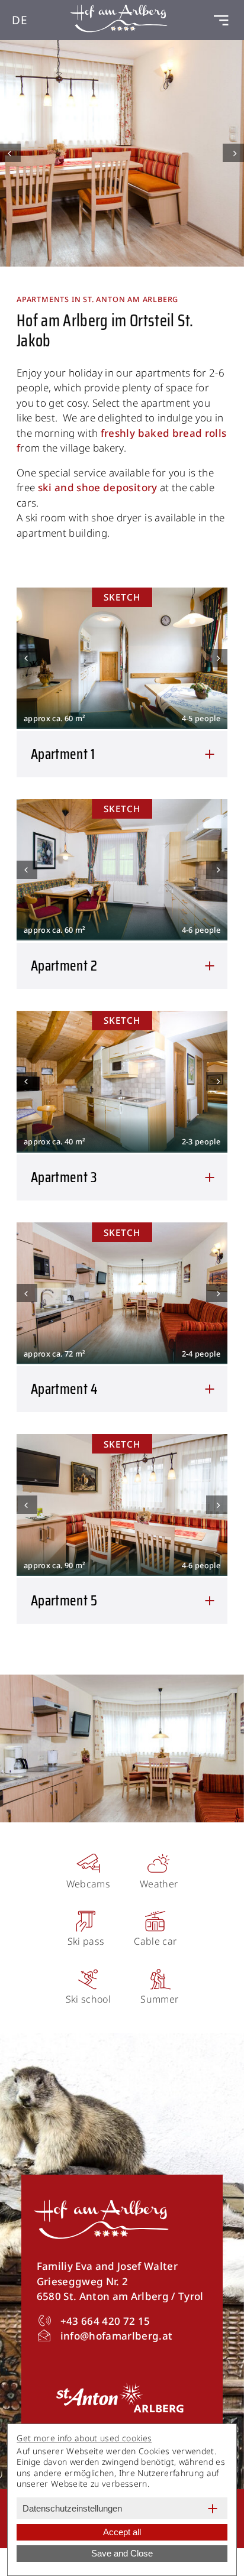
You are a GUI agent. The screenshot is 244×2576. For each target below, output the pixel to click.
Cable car (155, 1941)
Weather (159, 1884)
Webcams (88, 1884)
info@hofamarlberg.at (117, 2336)
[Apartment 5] (122, 1504)
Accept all (122, 2532)
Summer (159, 1999)
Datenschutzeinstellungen (72, 2508)
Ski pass (86, 1941)
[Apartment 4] (122, 1292)
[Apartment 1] (122, 658)
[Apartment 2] (122, 869)
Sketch (122, 597)
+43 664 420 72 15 (105, 2321)
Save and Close (122, 2553)
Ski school (88, 1999)
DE (20, 20)
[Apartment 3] (122, 1081)
